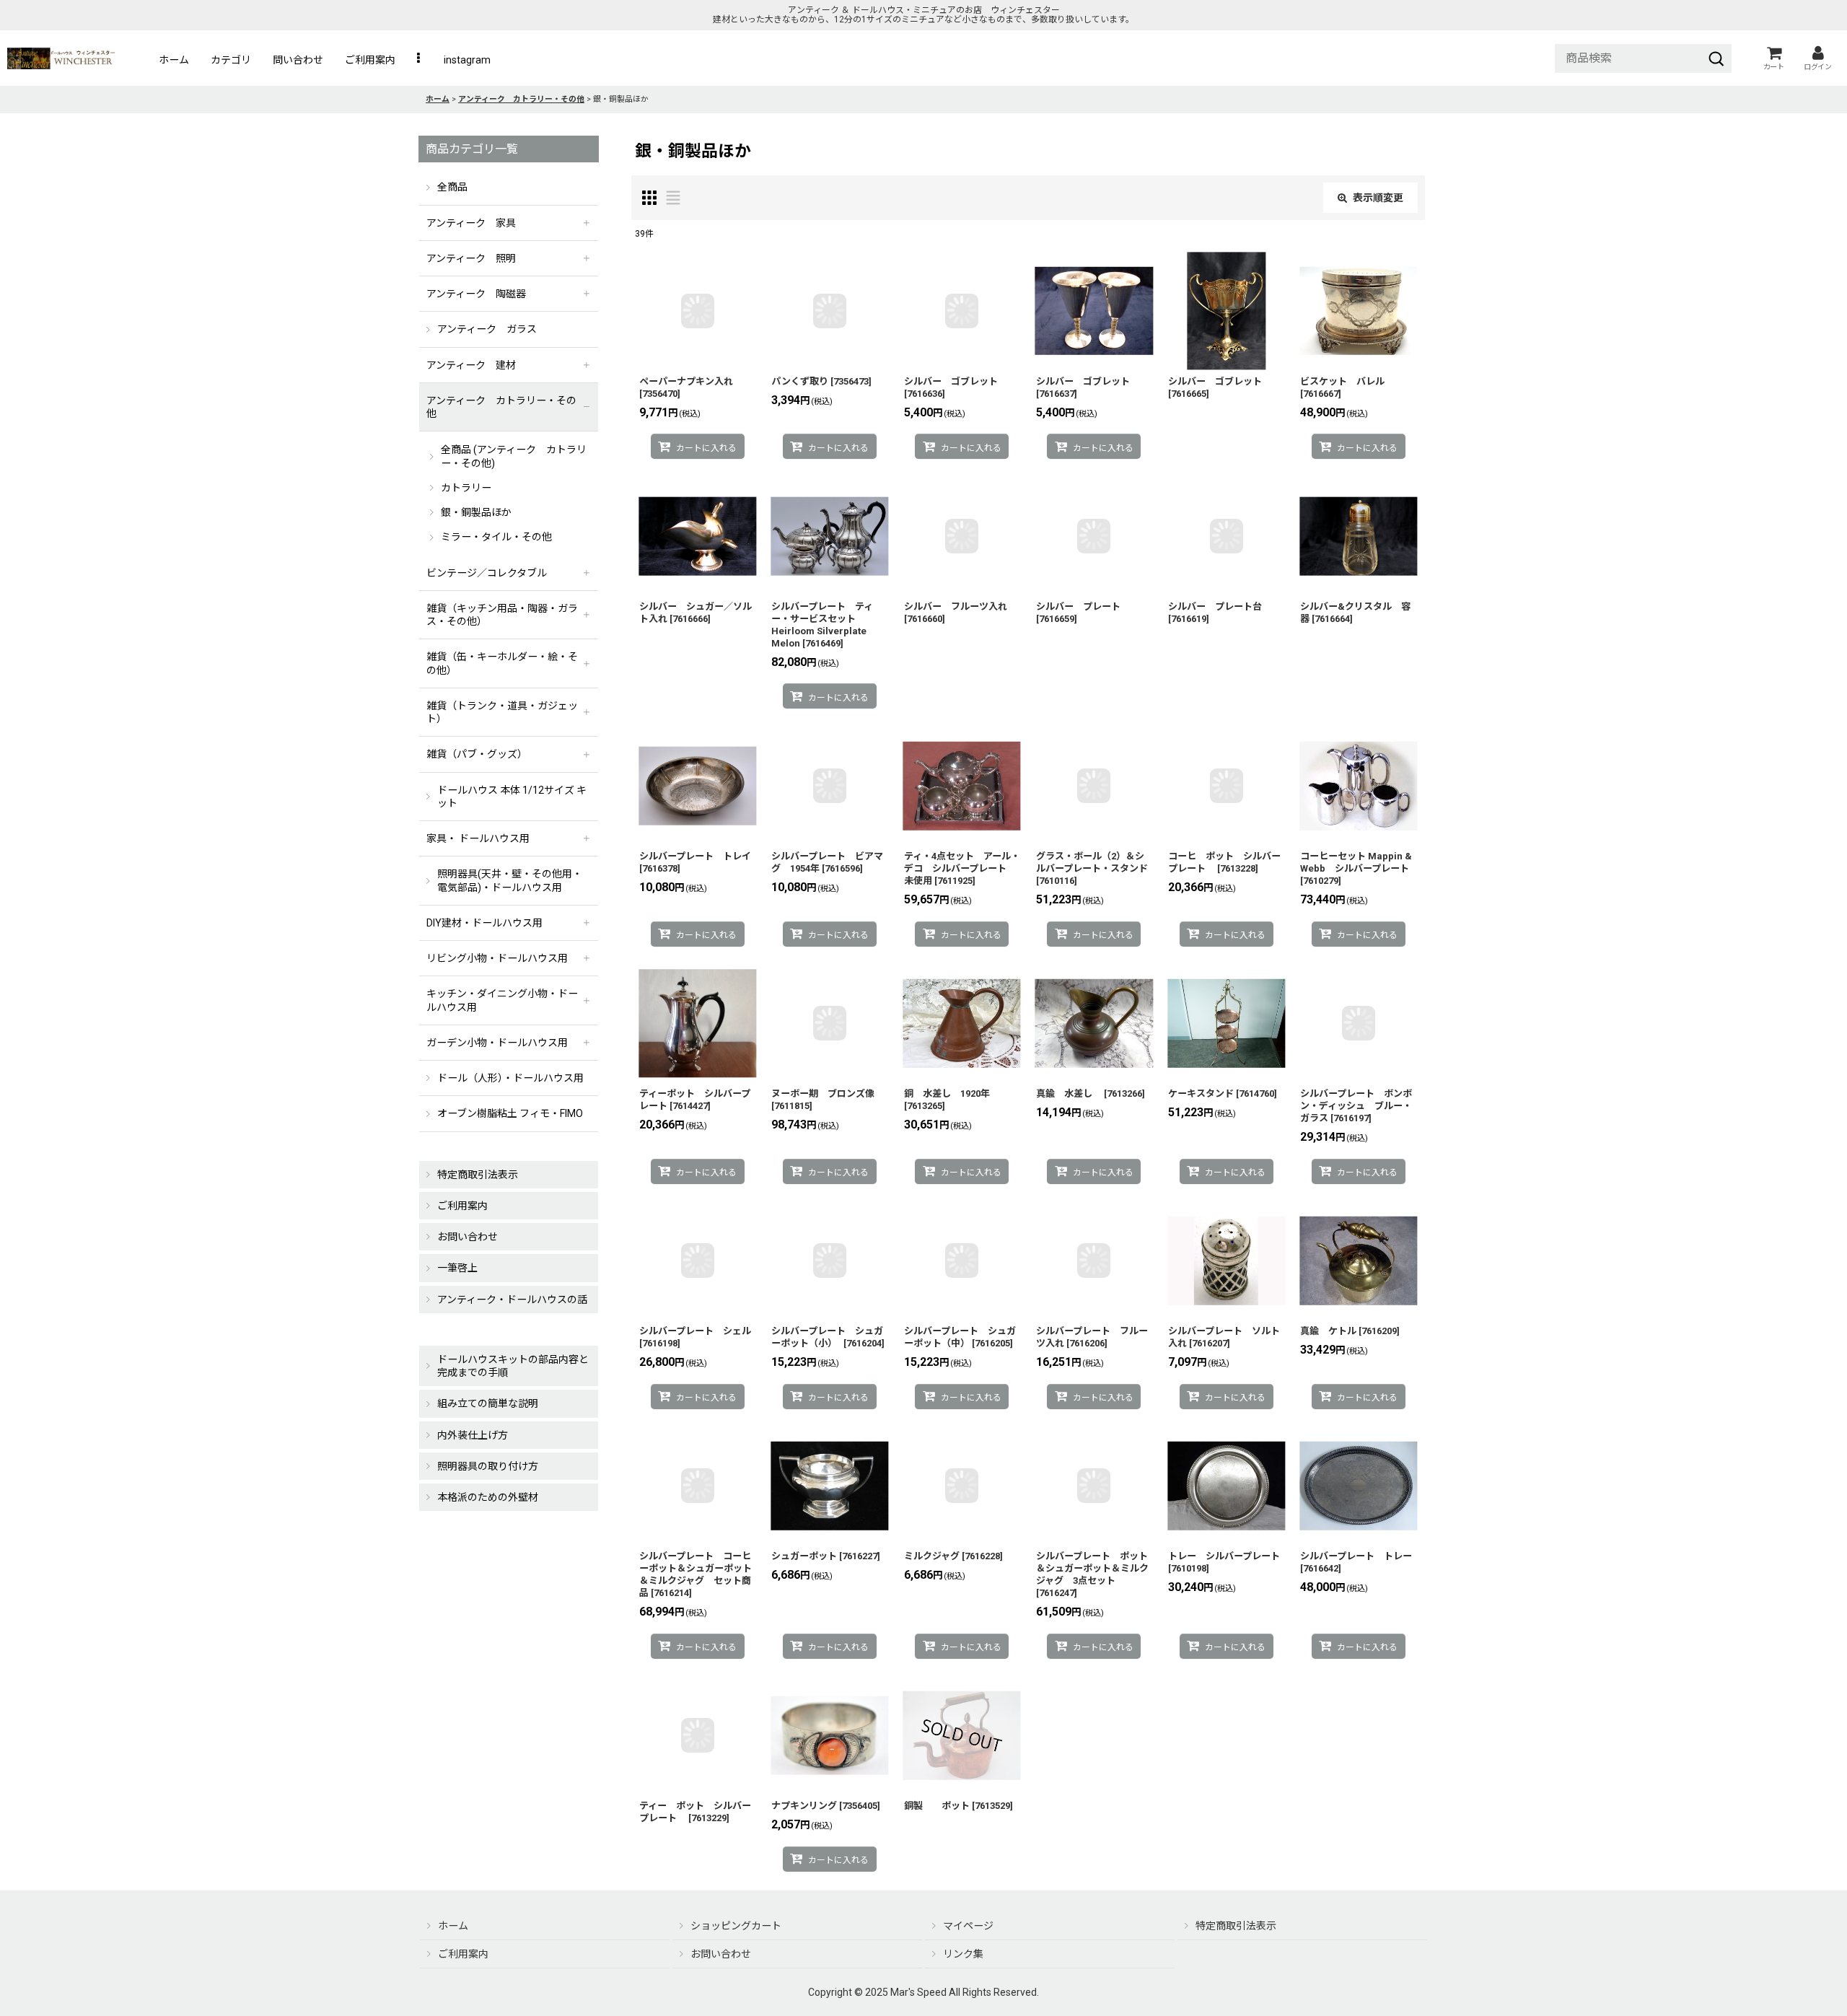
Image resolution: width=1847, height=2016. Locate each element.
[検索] (1716, 58)
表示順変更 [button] (1378, 198)
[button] (420, 60)
